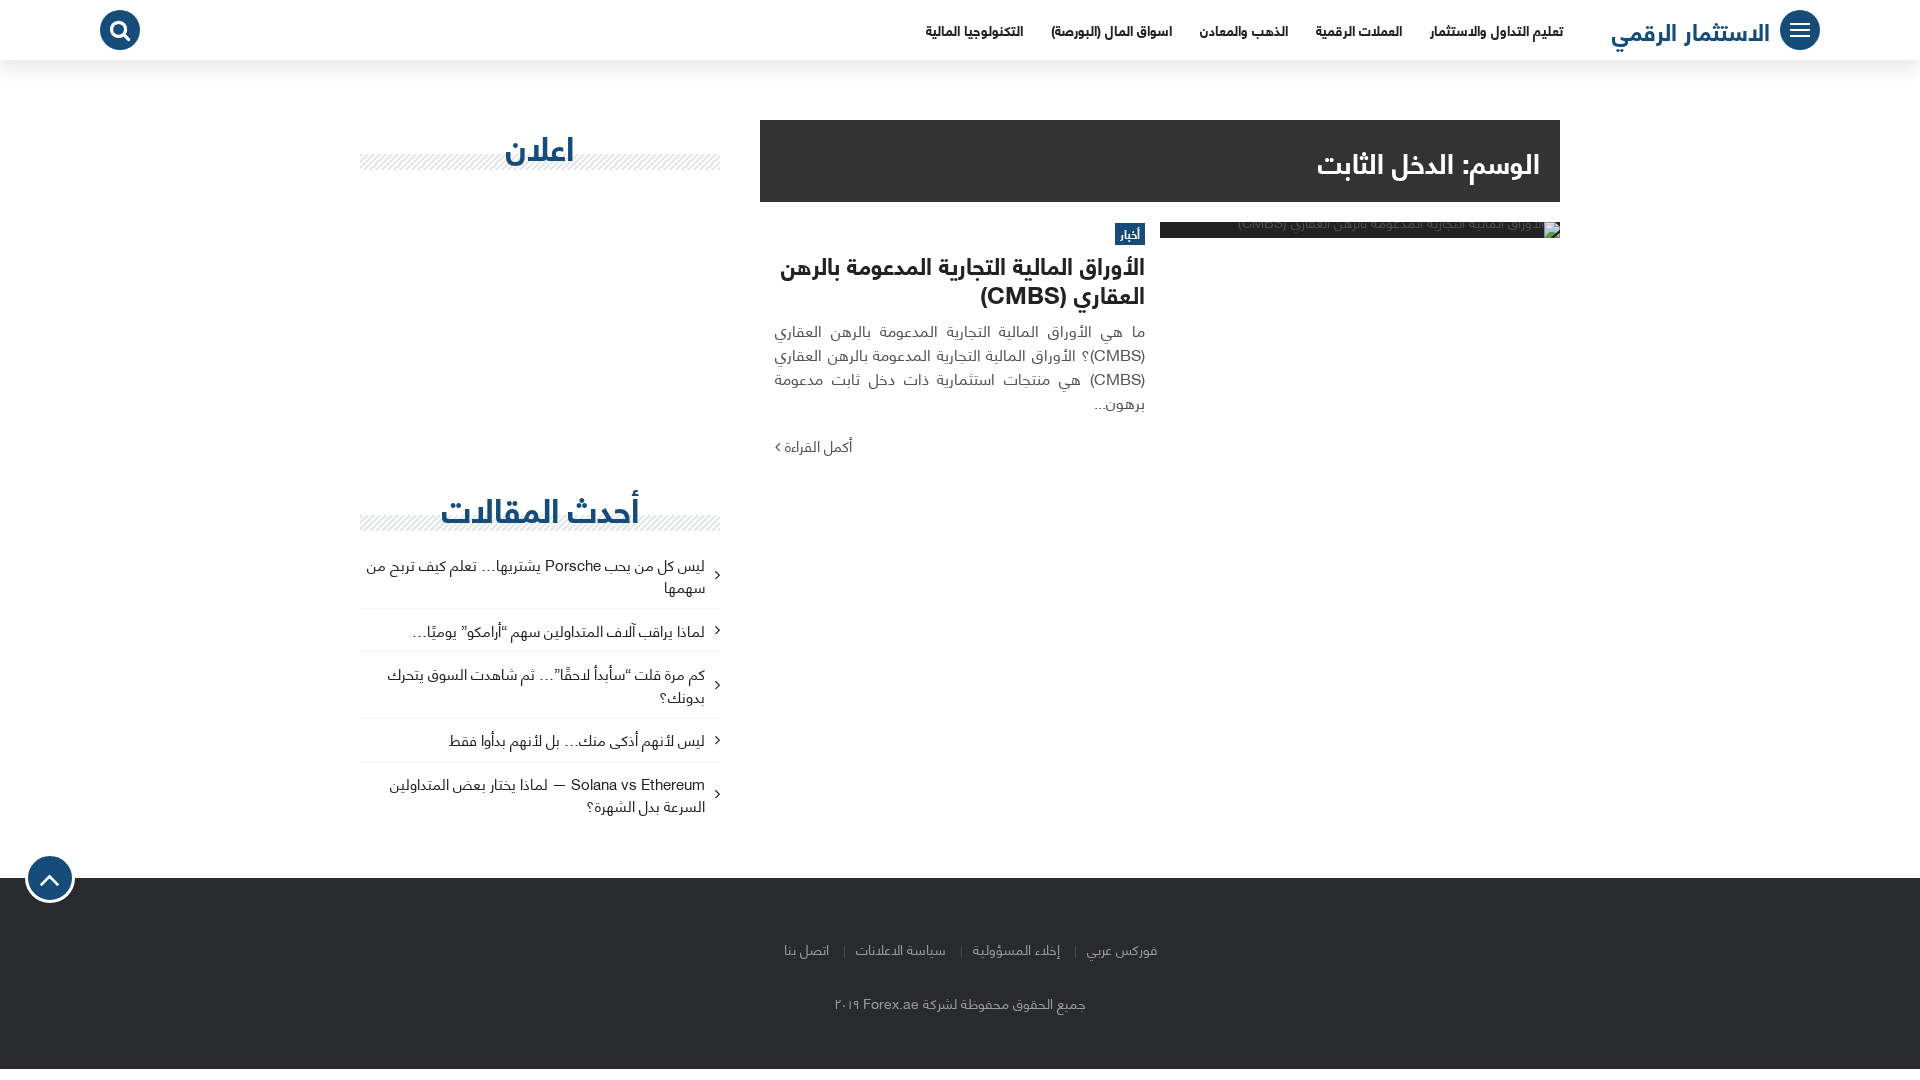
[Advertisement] (540, 331)
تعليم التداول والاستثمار (1496, 29)
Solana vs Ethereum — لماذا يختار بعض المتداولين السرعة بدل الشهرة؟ (547, 796)
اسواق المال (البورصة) (1111, 29)
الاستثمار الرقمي (1691, 30)
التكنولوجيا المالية (974, 29)
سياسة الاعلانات (901, 948)
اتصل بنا (806, 948)
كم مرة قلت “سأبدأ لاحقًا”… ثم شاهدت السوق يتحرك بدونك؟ (546, 686)
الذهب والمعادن (1244, 29)
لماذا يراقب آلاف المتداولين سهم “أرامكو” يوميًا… (558, 631)
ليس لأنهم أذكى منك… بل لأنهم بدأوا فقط (577, 740)
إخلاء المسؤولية (1016, 948)
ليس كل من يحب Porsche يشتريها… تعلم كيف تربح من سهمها (536, 577)
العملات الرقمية (1359, 29)
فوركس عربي (1122, 948)
